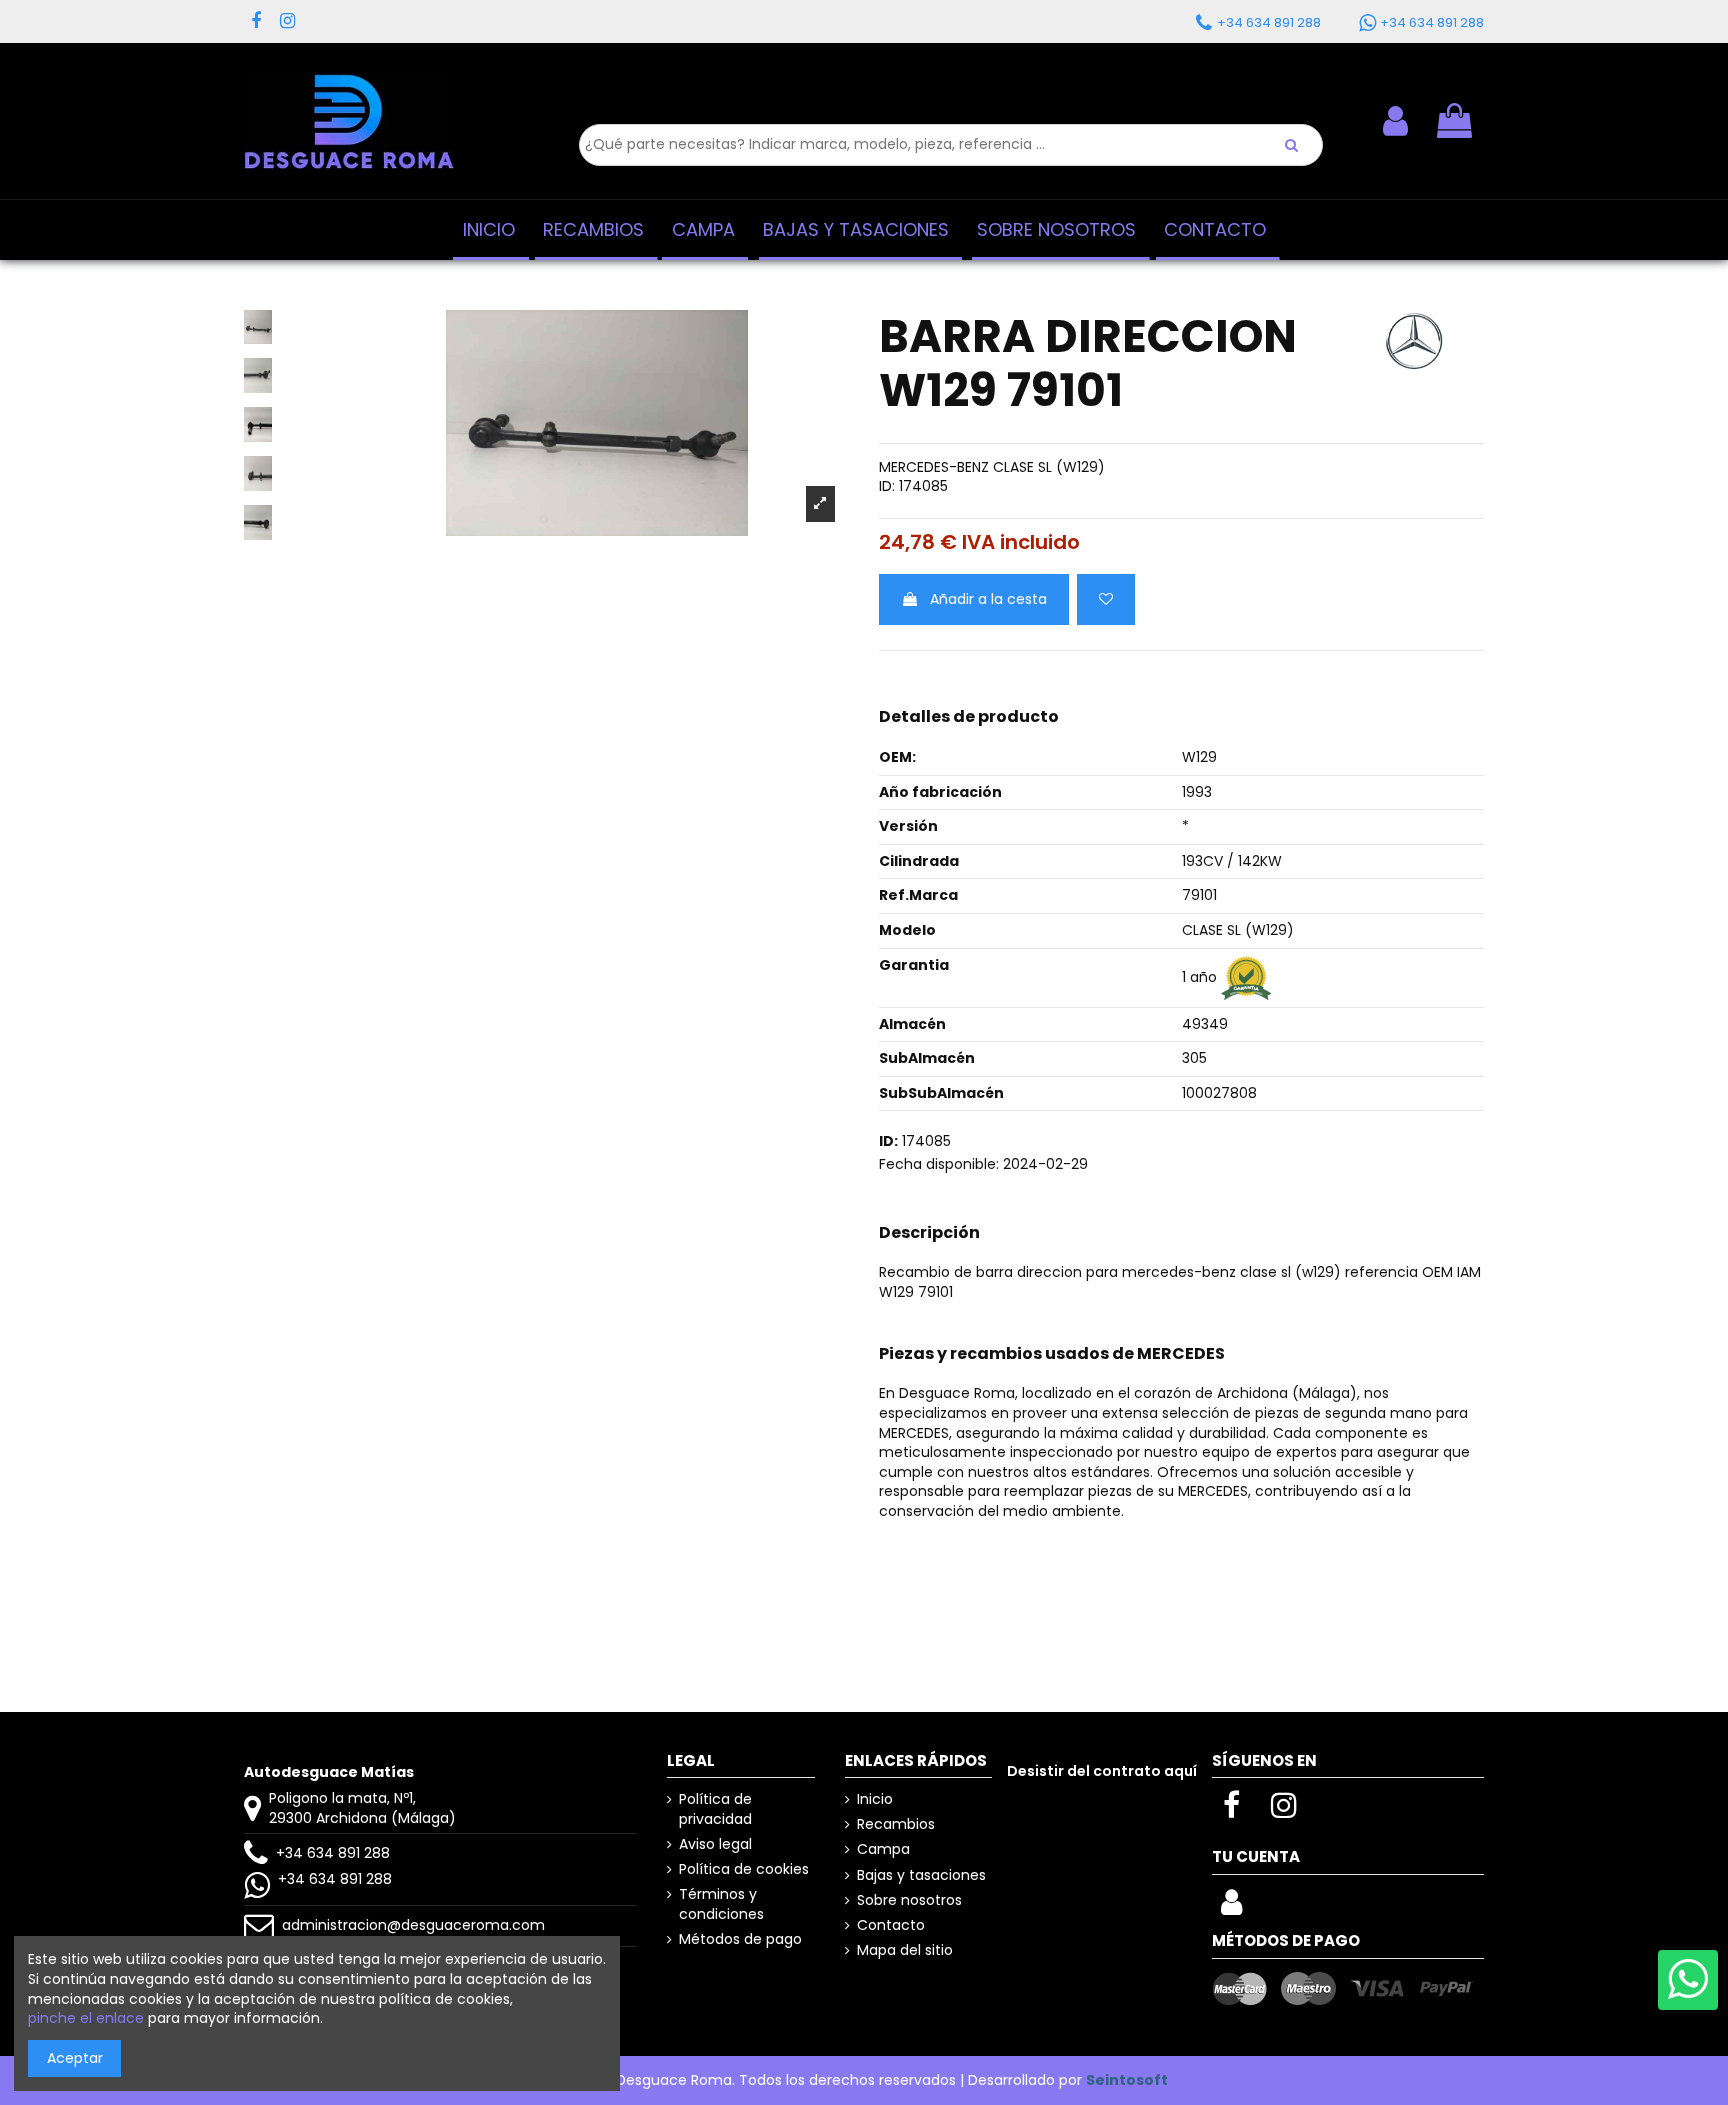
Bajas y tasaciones (921, 1875)
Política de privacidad (715, 1809)
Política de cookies (744, 1869)
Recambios (896, 1824)
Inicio (875, 1799)
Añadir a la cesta (988, 599)
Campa (883, 1849)
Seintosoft (1127, 2080)
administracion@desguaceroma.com (413, 1925)
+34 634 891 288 (333, 1853)
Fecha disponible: (939, 1164)
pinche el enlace (86, 2018)
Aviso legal (715, 1844)
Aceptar (75, 2058)
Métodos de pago (740, 1939)
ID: (887, 486)
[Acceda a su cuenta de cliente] (1231, 1908)
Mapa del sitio (905, 1950)
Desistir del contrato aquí (1102, 1771)
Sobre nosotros (909, 1900)
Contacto (891, 1925)
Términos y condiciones (721, 1904)
